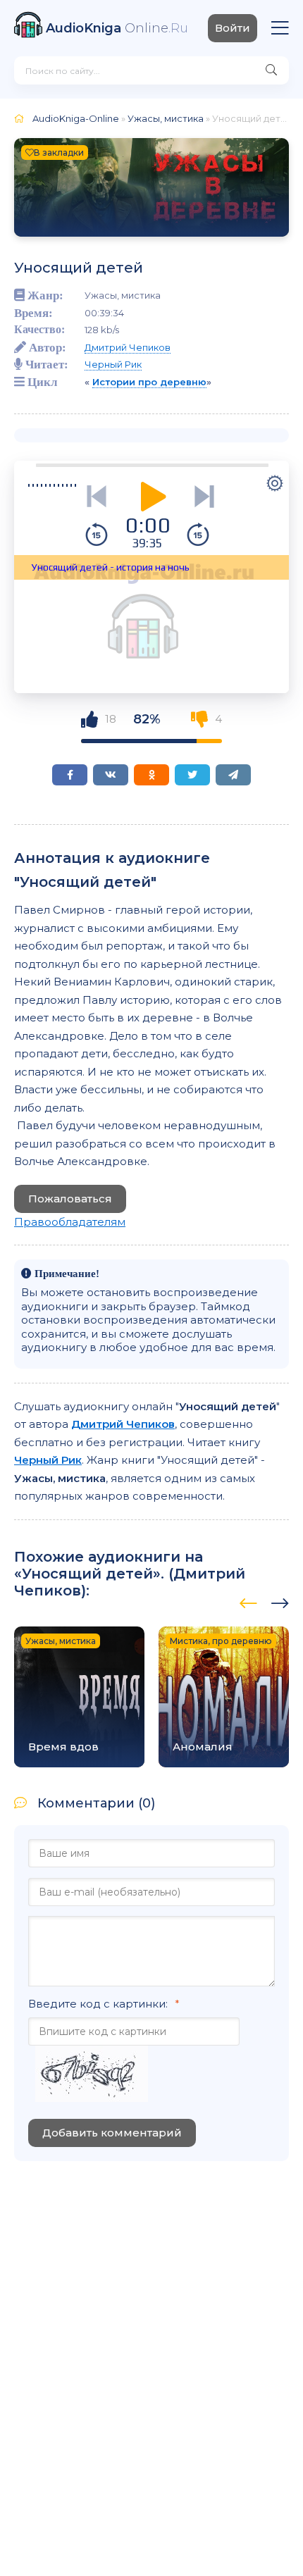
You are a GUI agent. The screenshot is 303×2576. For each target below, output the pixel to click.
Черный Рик (113, 364)
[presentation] (248, 1601)
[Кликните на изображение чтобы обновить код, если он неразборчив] (92, 2075)
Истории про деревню (149, 382)
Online (117, 28)
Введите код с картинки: (98, 2004)
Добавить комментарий (112, 2133)
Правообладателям (70, 1222)
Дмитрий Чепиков (128, 347)
